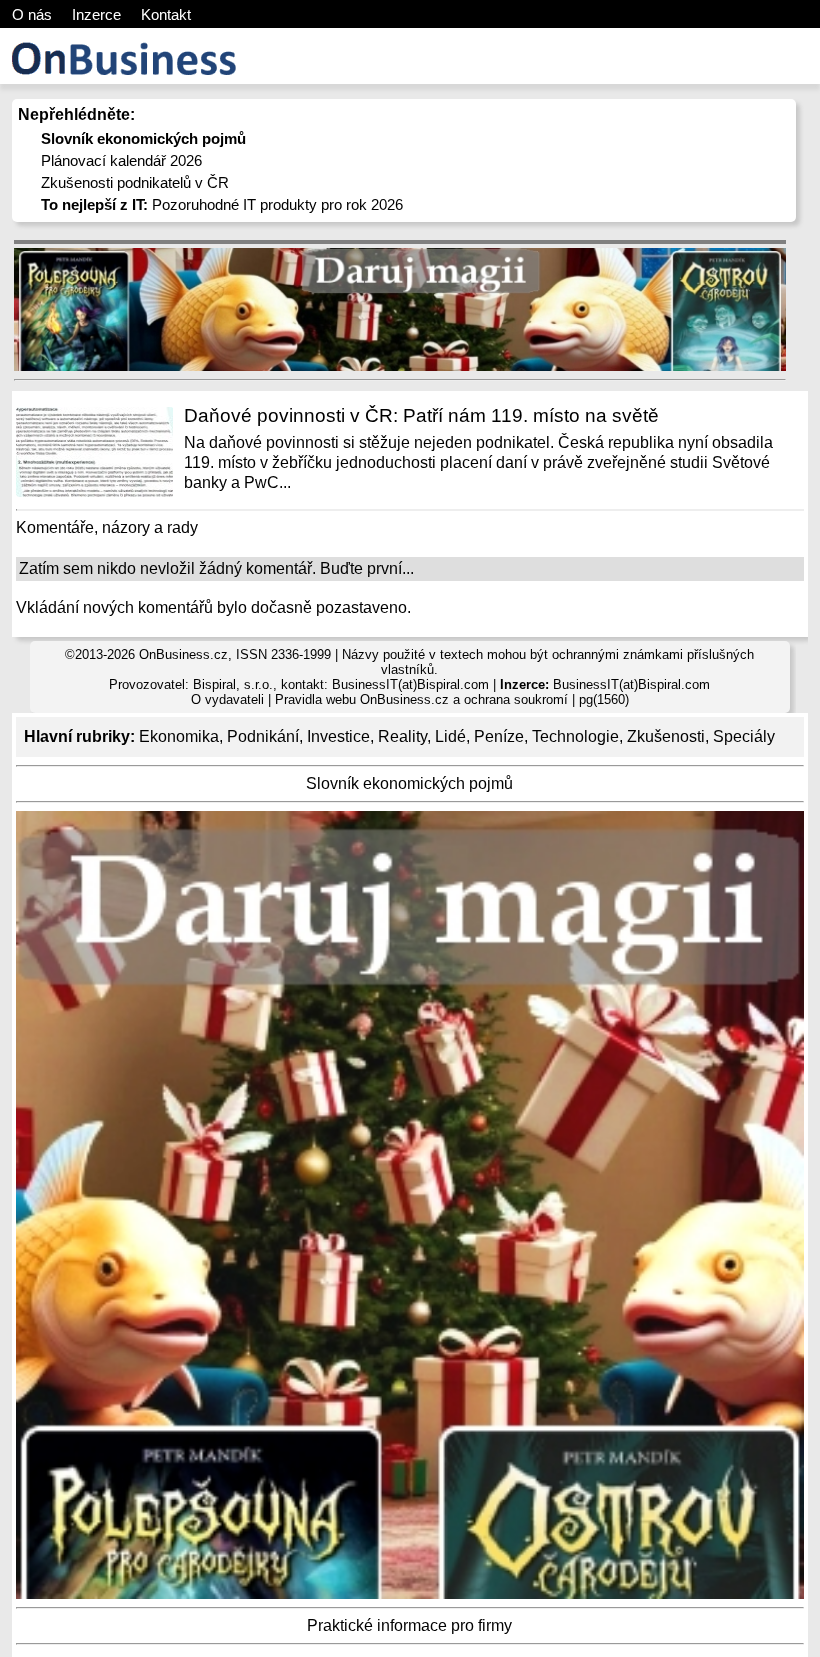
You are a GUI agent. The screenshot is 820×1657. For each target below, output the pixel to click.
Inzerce (96, 14)
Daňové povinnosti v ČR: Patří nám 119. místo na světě (421, 415)
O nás (32, 14)
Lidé (450, 736)
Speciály (744, 736)
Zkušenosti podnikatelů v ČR (135, 182)
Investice (338, 736)
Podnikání (263, 736)
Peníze (499, 736)
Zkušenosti (666, 736)
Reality (402, 736)
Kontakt (166, 14)
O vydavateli (227, 699)
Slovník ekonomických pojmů (409, 783)
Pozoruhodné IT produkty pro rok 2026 (222, 204)
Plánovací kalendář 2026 (121, 160)
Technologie (575, 736)
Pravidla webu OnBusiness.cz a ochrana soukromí (421, 699)
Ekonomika (179, 736)
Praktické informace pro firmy (409, 1625)
